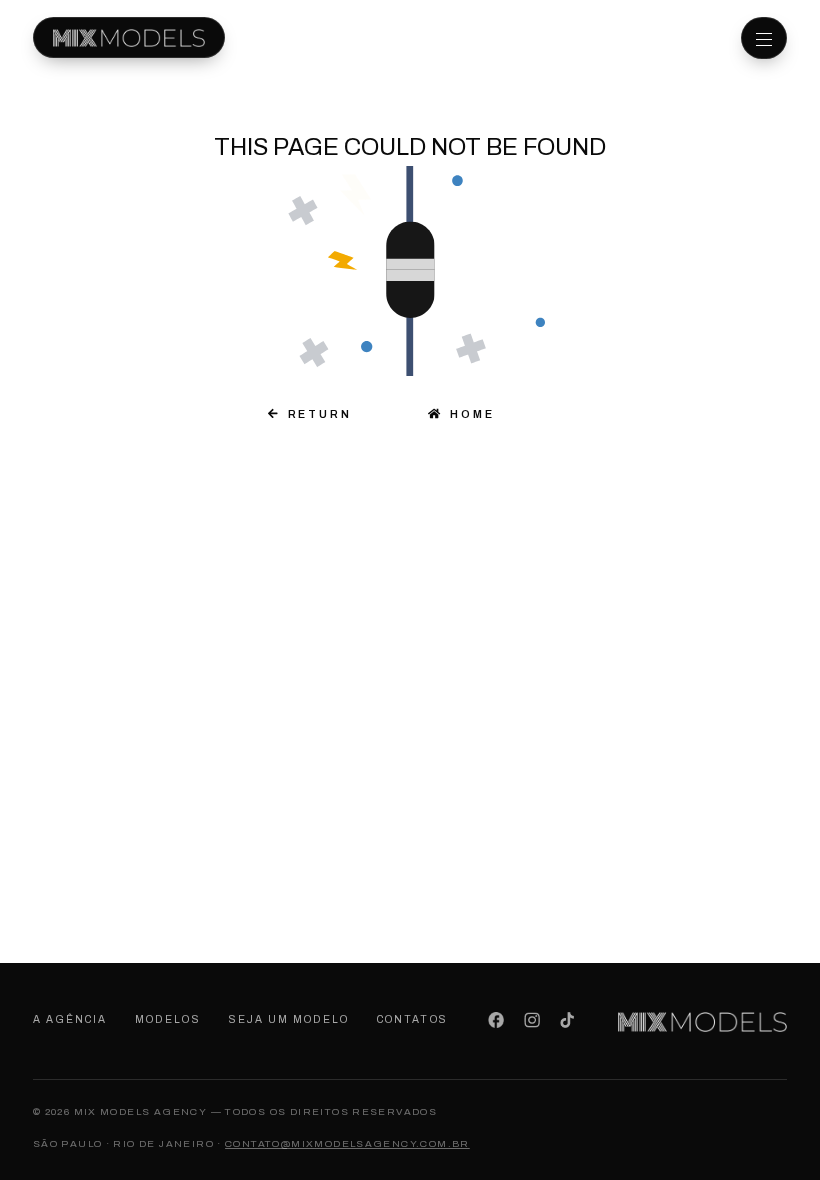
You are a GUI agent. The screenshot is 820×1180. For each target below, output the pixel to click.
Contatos (412, 1019)
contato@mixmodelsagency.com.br (347, 1143)
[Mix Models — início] (129, 37)
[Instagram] (531, 1020)
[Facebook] (496, 1020)
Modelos (167, 1019)
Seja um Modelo (289, 1019)
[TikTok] (567, 1020)
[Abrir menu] (764, 38)
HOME (468, 414)
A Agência (70, 1019)
